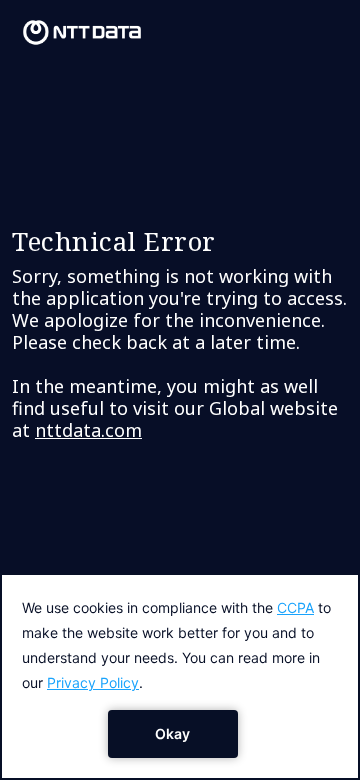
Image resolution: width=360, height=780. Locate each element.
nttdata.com (88, 430)
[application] (180, 676)
